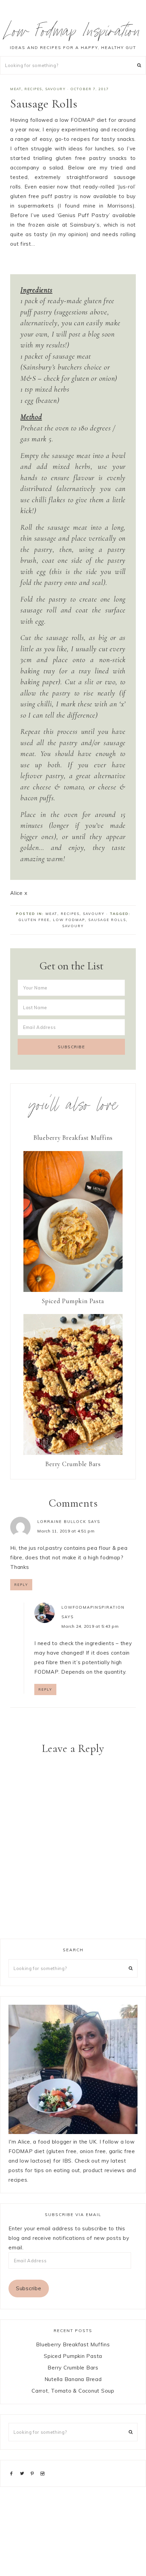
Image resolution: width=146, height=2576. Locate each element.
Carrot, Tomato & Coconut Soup (73, 2391)
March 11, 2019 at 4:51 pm (66, 1531)
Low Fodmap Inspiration (73, 33)
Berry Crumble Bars (73, 1464)
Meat (16, 89)
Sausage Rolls (107, 920)
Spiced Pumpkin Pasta (73, 1301)
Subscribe (29, 2288)
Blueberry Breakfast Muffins (73, 1138)
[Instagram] (44, 2473)
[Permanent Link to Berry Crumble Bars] (73, 1453)
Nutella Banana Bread (73, 2379)
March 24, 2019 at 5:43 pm (90, 1626)
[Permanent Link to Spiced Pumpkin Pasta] (73, 1290)
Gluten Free (34, 920)
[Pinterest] (34, 2473)
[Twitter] (23, 2473)
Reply (21, 1585)
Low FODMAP (69, 920)
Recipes (33, 89)
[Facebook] (13, 2473)
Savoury (56, 89)
